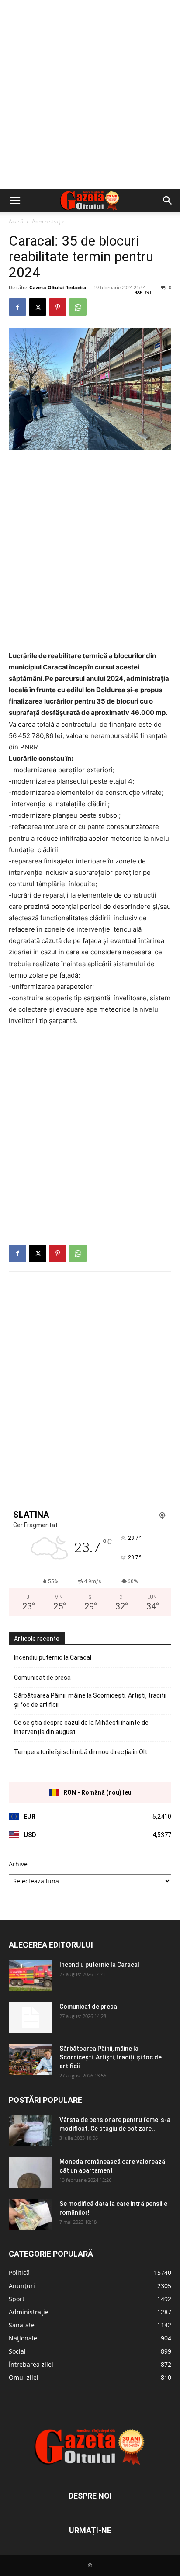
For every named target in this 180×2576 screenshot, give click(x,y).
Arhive (18, 1864)
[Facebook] (17, 307)
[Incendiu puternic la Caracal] (31, 1976)
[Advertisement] (90, 94)
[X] (38, 307)
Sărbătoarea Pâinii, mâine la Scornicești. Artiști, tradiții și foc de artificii (90, 1700)
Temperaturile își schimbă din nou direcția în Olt (81, 1752)
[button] (15, 201)
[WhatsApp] (78, 307)
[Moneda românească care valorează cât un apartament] (31, 2173)
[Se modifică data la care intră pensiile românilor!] (31, 2215)
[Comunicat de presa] (31, 2018)
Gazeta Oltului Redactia (58, 287)
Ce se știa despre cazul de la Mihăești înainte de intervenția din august (81, 1727)
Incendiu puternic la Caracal (53, 1657)
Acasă (16, 221)
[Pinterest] (58, 307)
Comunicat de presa (42, 1678)
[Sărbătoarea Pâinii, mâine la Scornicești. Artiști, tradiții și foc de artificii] (31, 2059)
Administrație (48, 221)
